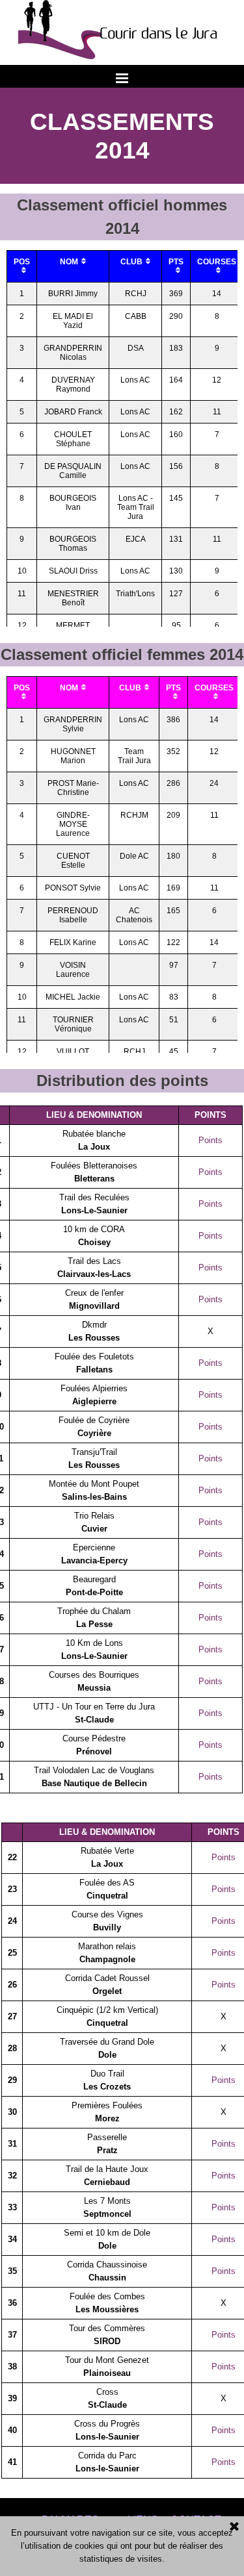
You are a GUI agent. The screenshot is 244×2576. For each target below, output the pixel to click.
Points (210, 1140)
